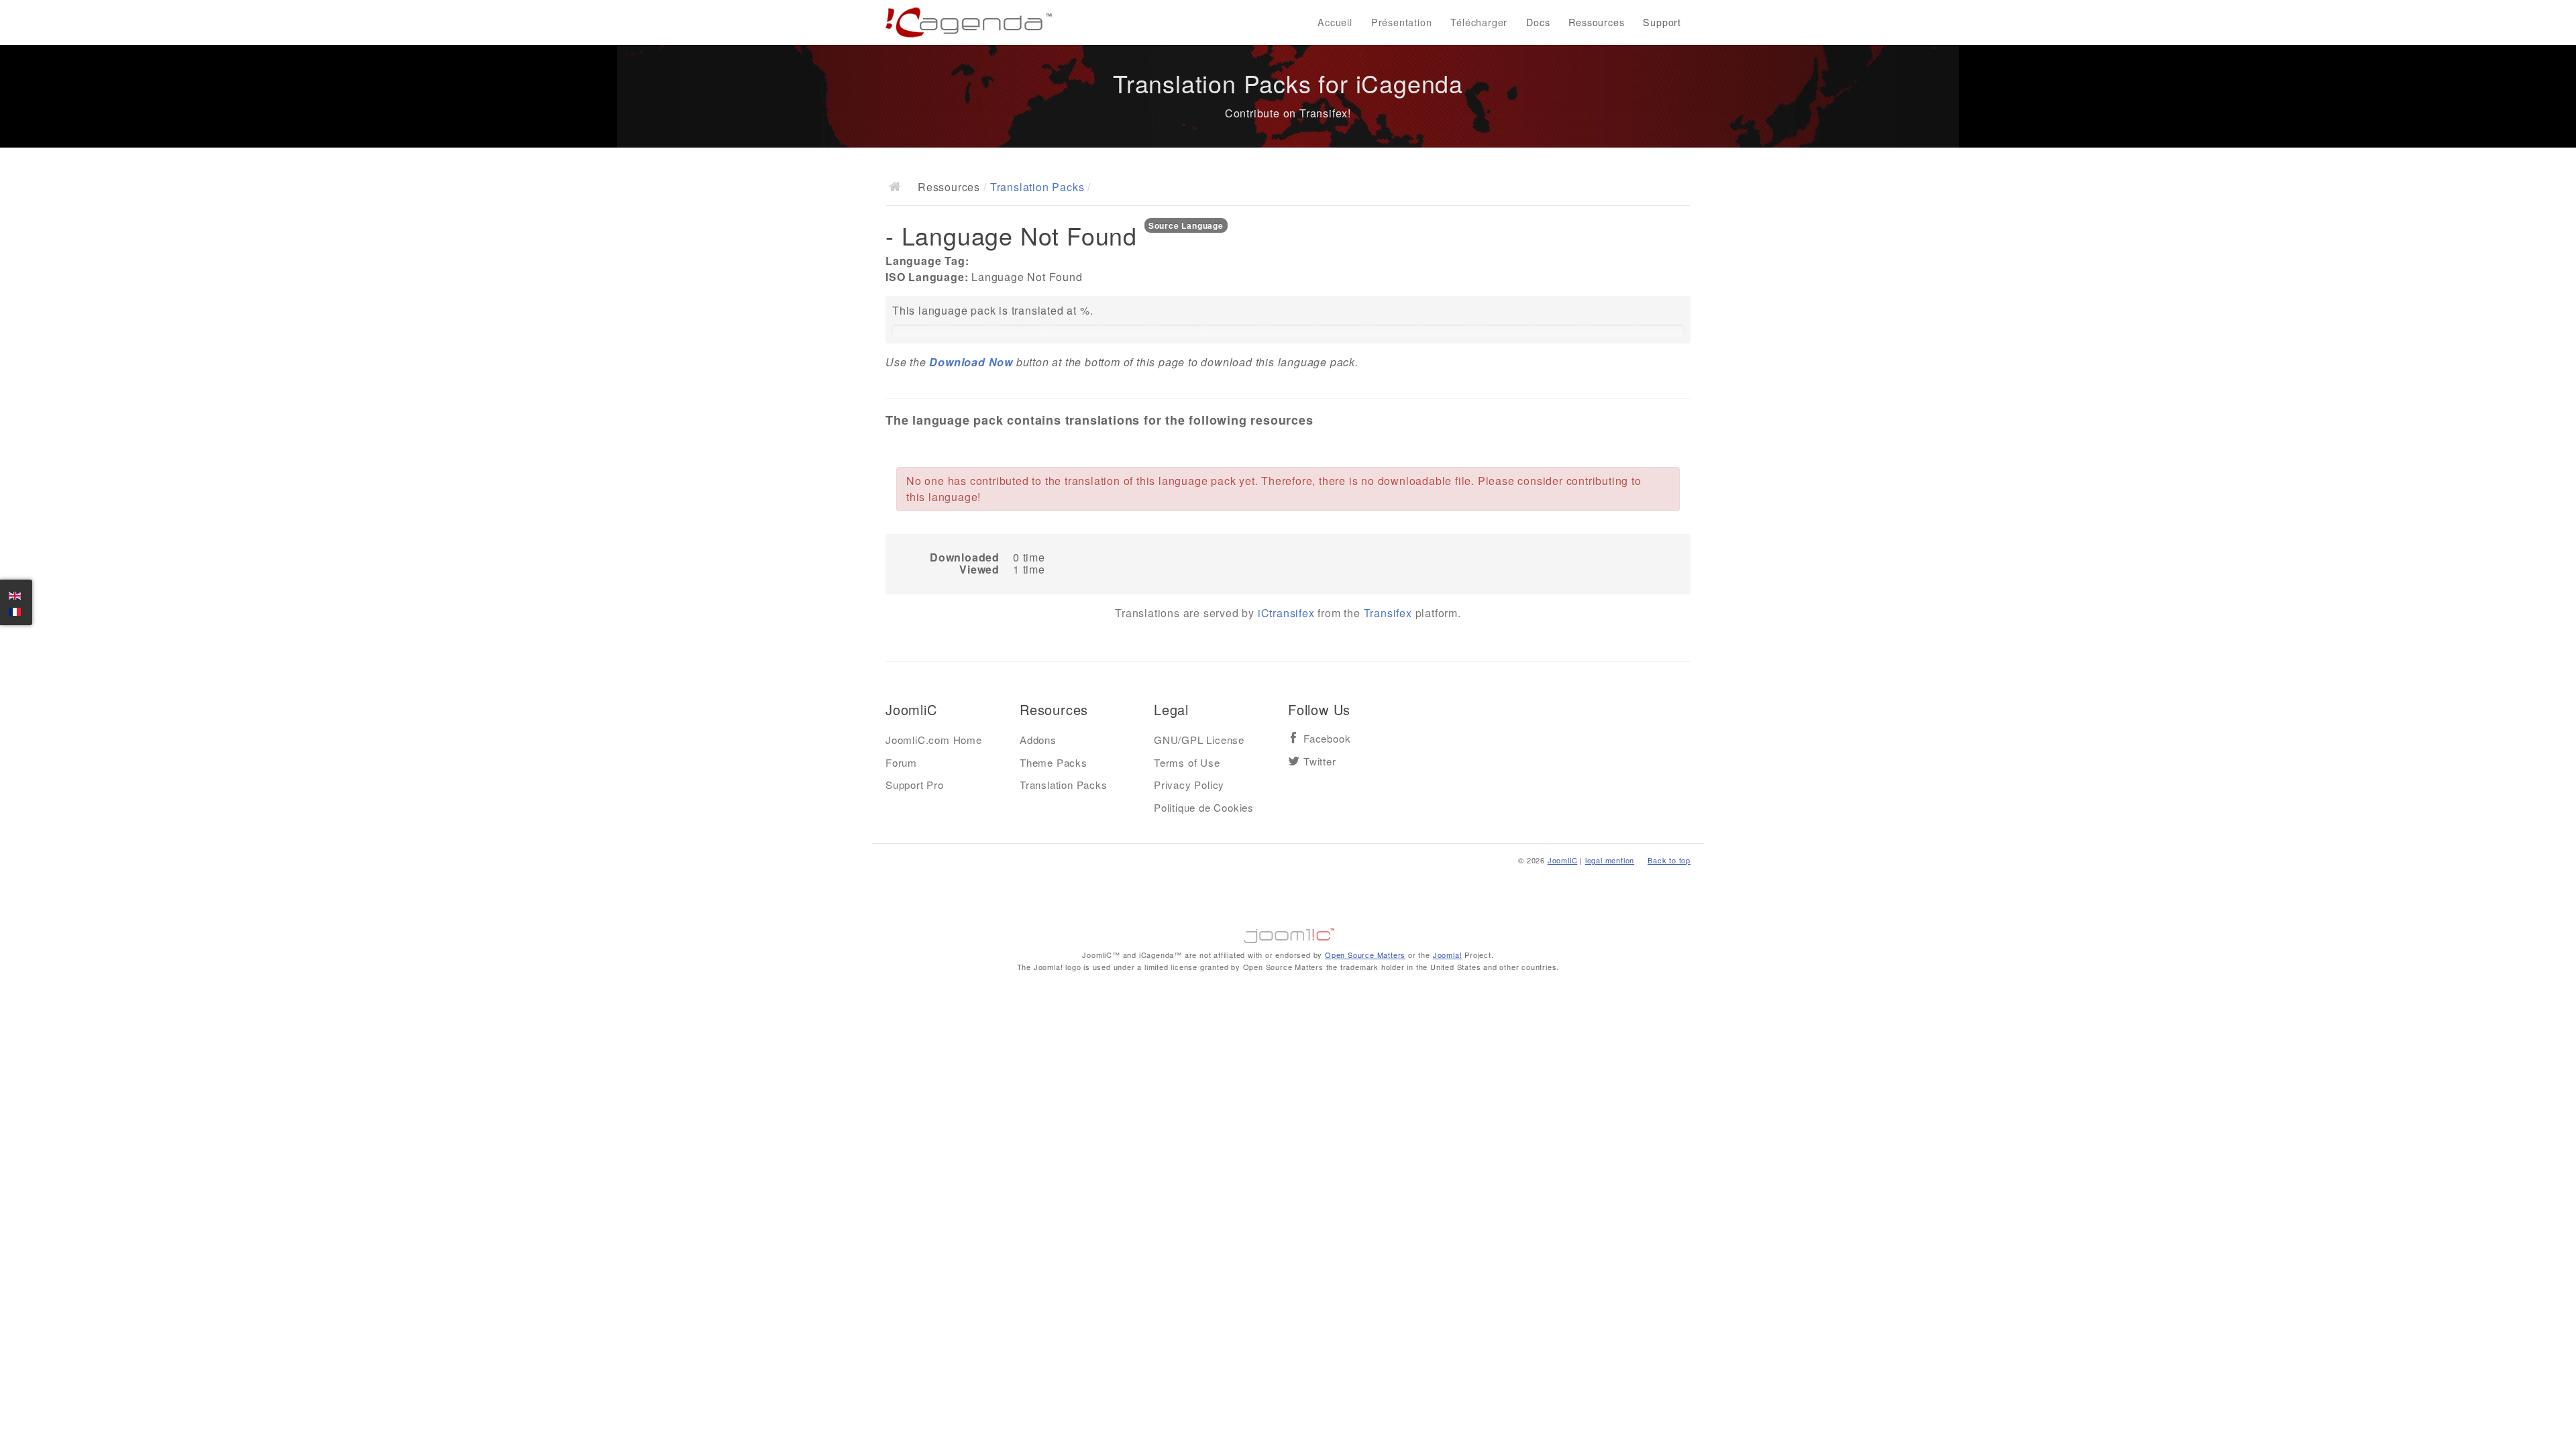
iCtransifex (1286, 613)
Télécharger (1479, 22)
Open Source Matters (1365, 955)
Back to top (1669, 860)
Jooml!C (1288, 932)
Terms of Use (1187, 762)
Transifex (1388, 613)
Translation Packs (1037, 187)
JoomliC (1563, 860)
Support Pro (915, 785)
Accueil (1335, 22)
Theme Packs (1054, 762)
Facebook (1327, 739)
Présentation (1402, 22)
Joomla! (1448, 955)
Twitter (1320, 762)
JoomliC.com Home (934, 740)
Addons (1038, 740)
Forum (901, 762)
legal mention (1610, 860)
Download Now (971, 362)
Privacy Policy (1189, 785)
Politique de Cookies (1204, 807)
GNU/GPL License (1199, 740)
